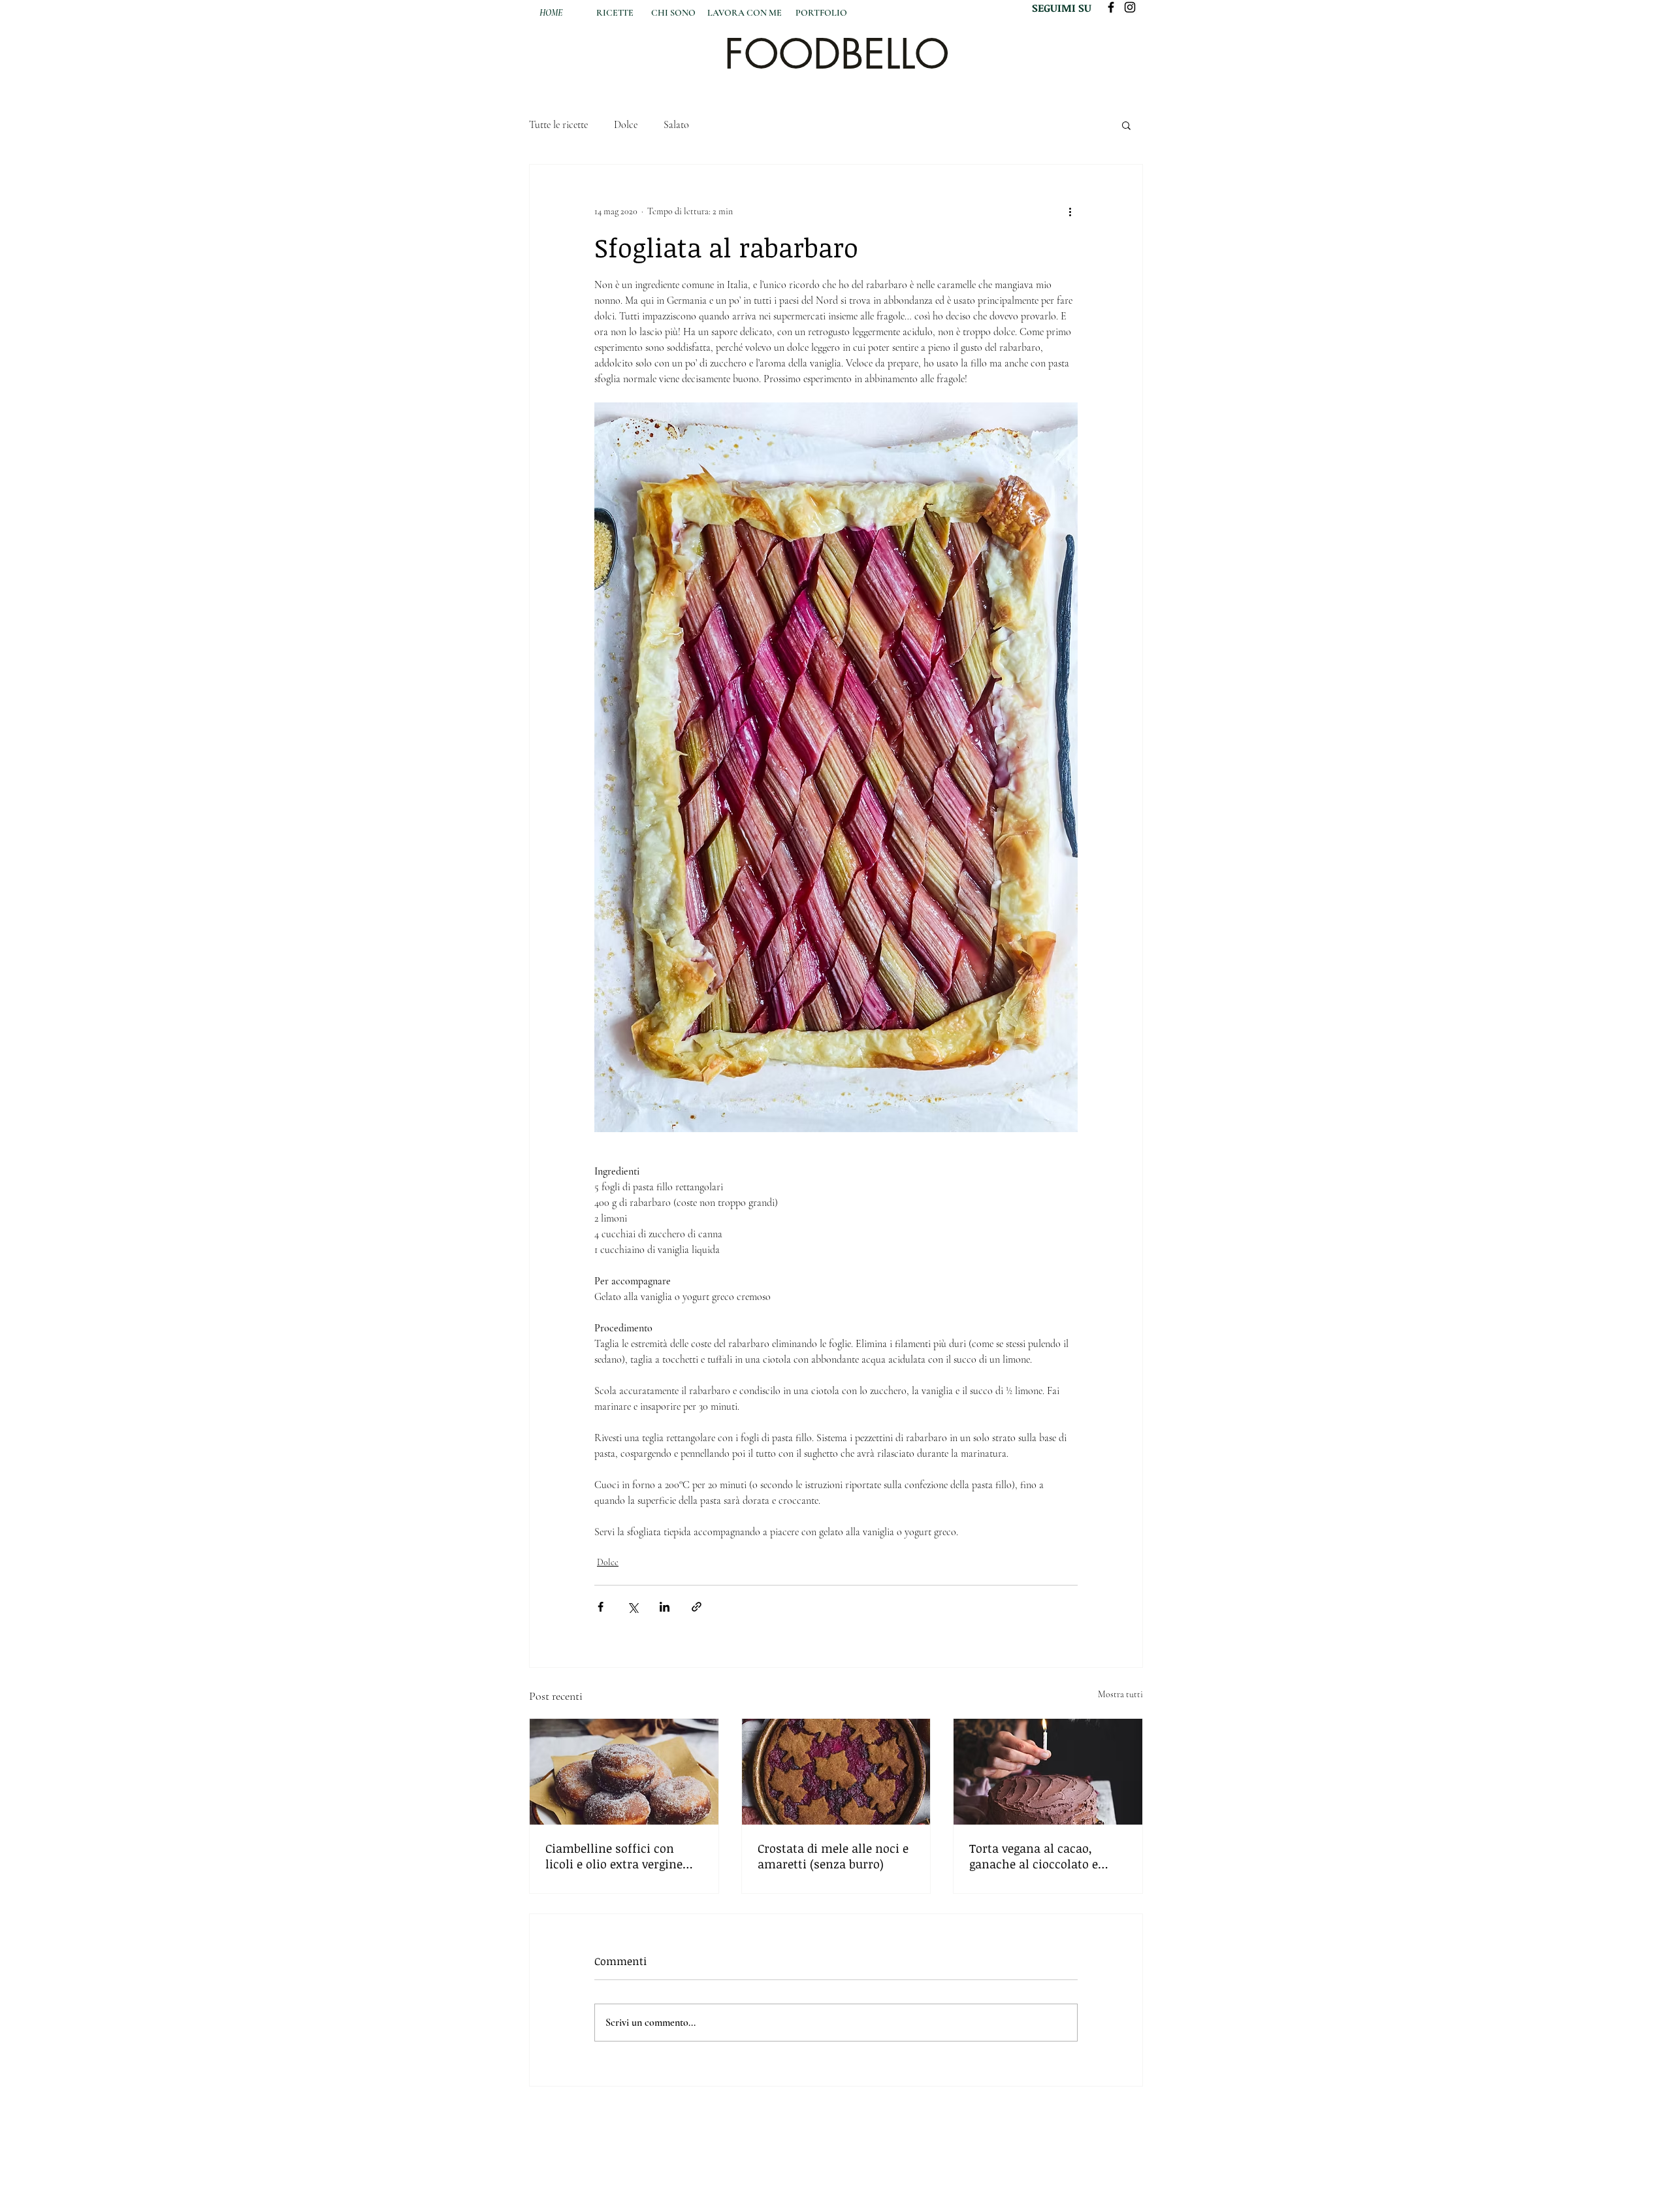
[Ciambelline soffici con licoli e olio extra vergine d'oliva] (624, 1772)
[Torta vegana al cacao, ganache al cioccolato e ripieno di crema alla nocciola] (1048, 1772)
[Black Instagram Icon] (1130, 7)
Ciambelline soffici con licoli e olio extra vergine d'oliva (614, 1856)
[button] (1126, 125)
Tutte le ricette (558, 125)
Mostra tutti (1120, 1694)
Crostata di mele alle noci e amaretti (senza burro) (833, 1856)
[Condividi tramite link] (697, 1607)
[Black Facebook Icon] (1111, 7)
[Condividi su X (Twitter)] (633, 1607)
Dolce (626, 125)
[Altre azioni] (1070, 212)
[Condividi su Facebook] (601, 1607)
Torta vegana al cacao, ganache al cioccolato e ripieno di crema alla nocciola (1034, 1856)
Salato (676, 125)
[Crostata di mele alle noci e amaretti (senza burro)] (836, 1772)
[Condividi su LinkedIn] (665, 1607)
